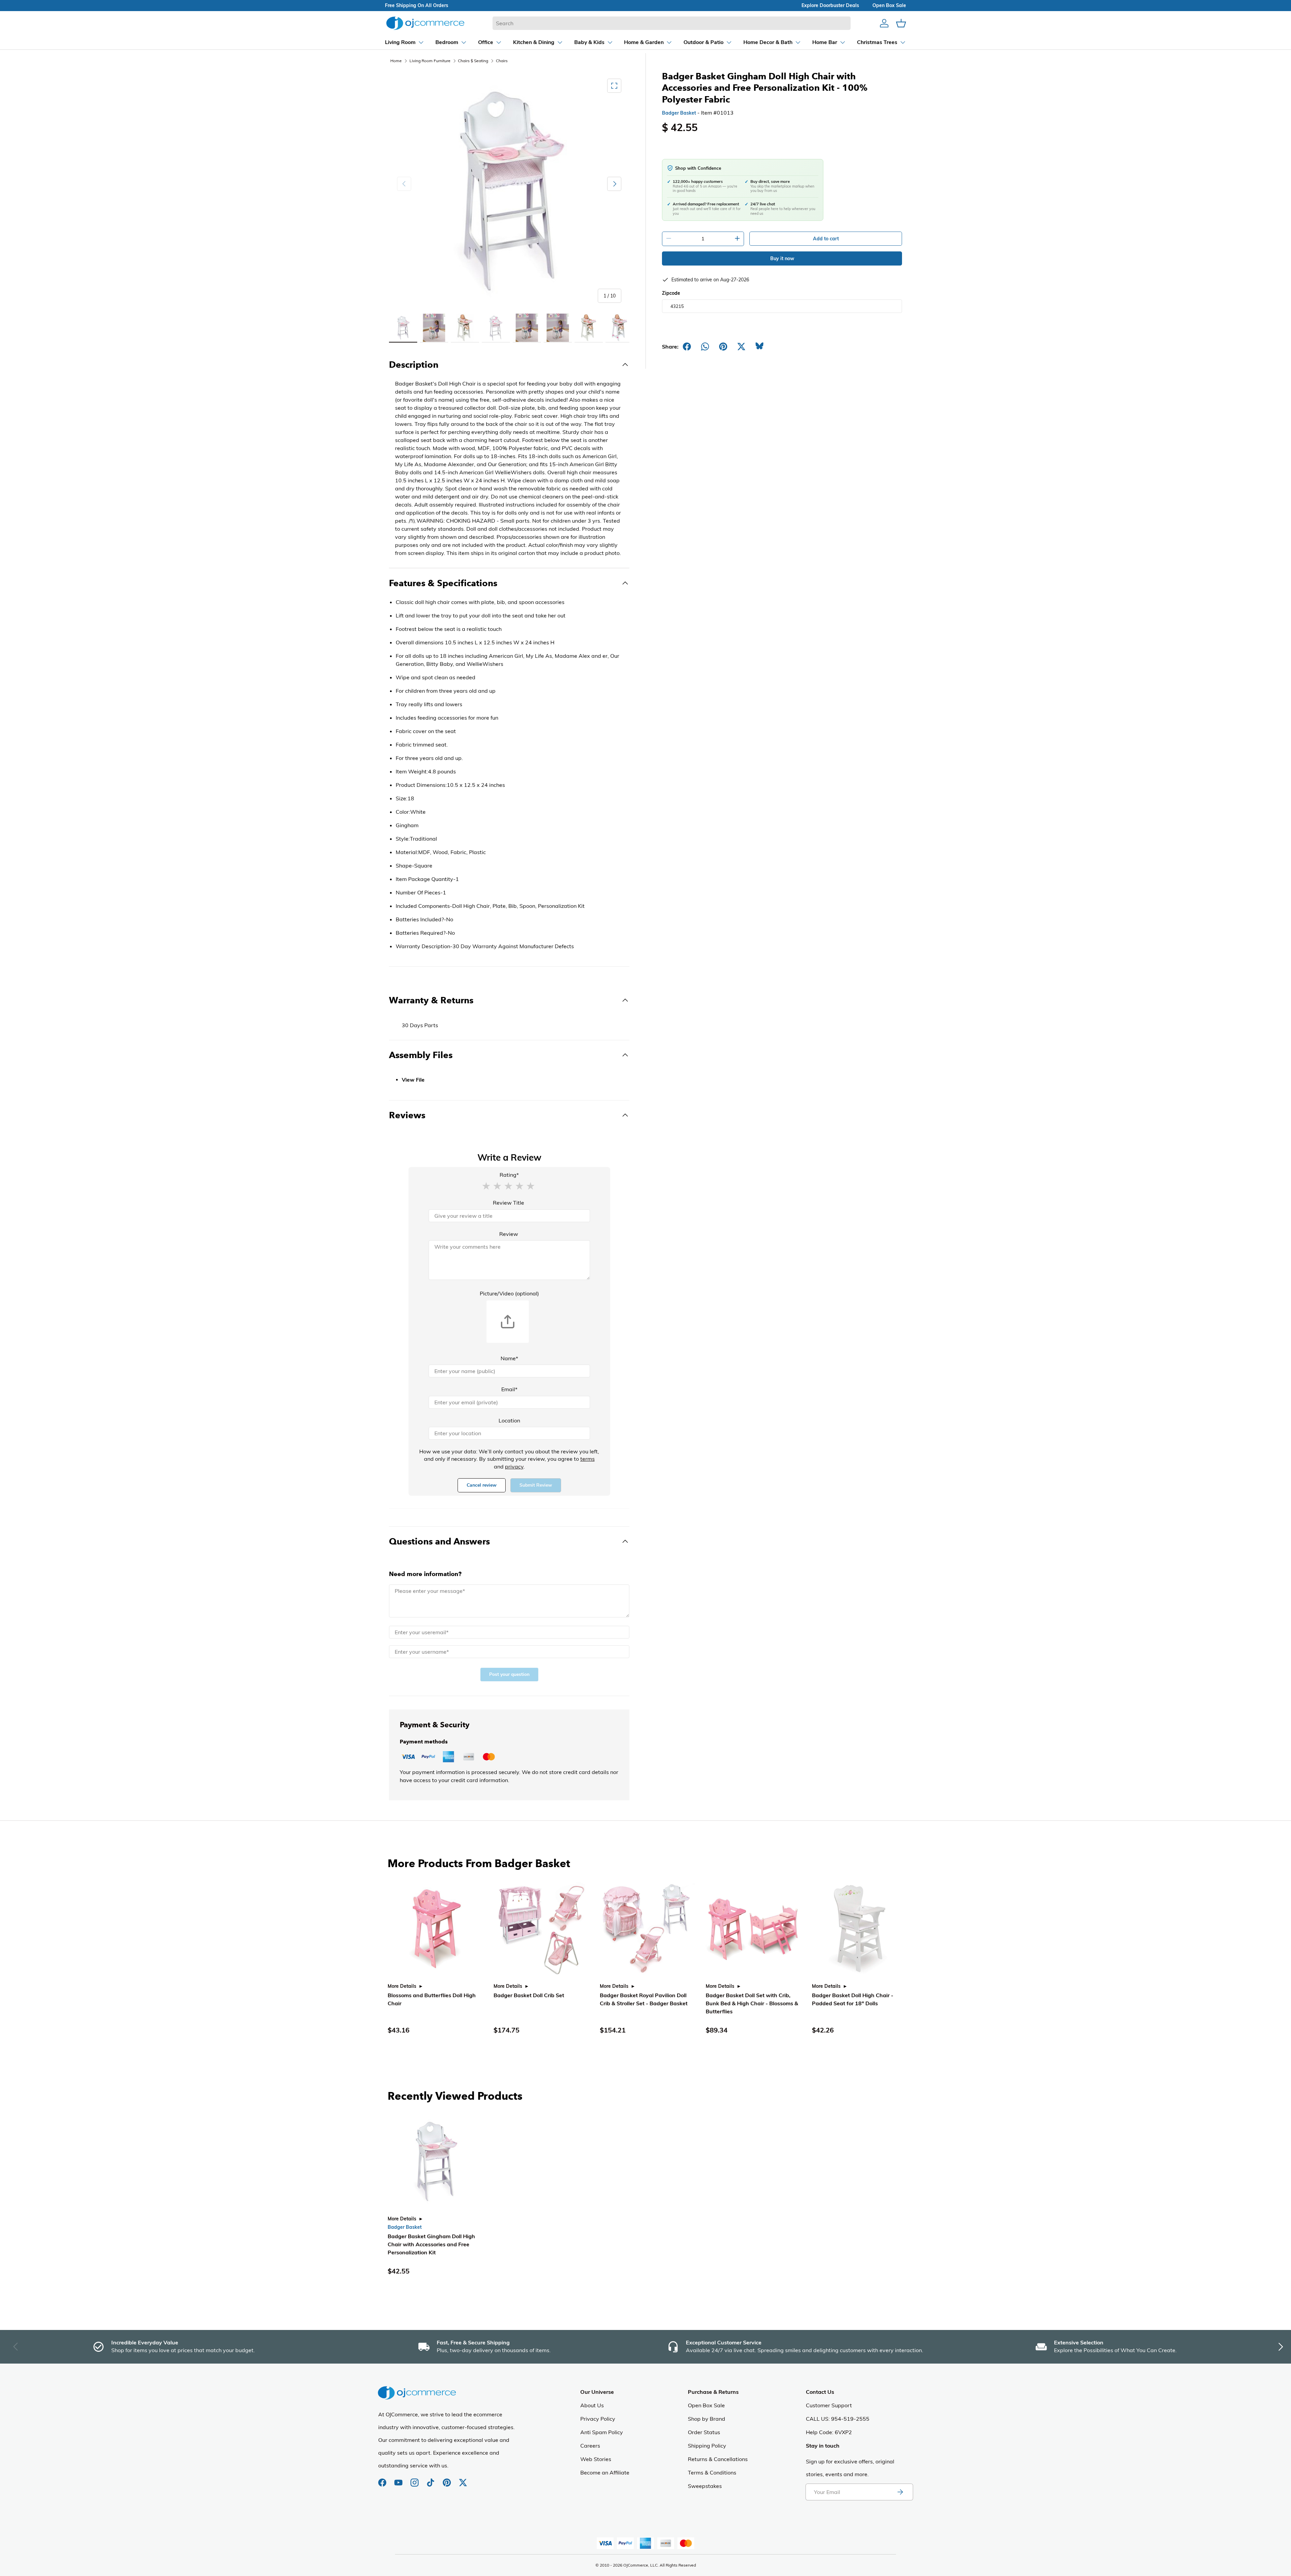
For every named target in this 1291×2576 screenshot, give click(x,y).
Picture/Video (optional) (509, 1293)
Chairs (502, 61)
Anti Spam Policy (602, 2432)
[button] (486, 1185)
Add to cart (826, 239)
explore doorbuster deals (830, 5)
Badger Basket (679, 113)
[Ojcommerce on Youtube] (399, 2479)
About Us (592, 2405)
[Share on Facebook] (687, 347)
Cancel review (482, 1485)
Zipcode (671, 293)
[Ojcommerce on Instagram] (415, 2479)
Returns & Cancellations (718, 2459)
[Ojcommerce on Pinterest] (447, 2479)
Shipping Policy (707, 2446)
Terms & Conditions (712, 2472)
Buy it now (782, 258)
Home (396, 61)
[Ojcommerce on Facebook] (383, 2479)
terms (588, 1459)
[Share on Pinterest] (723, 347)
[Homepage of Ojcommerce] (425, 23)
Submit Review (536, 1485)
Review (509, 1234)
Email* (509, 1389)
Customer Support (829, 2405)
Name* (509, 1358)
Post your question (509, 1674)
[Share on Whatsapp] (705, 347)
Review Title (508, 1203)
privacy (514, 1466)
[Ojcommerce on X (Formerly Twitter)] (463, 2479)
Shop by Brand (707, 2419)
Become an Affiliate (605, 2472)
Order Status (704, 2432)
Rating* (509, 1175)
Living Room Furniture (430, 61)
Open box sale (889, 5)
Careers (590, 2446)
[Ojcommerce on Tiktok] (431, 2479)
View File (413, 1080)
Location (509, 1420)
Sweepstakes (705, 2486)
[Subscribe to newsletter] (900, 2492)
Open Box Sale (706, 2405)
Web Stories (596, 2459)
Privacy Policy (598, 2419)
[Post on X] (741, 347)
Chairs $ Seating (473, 61)
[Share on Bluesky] (759, 347)
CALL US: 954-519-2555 (838, 2419)
